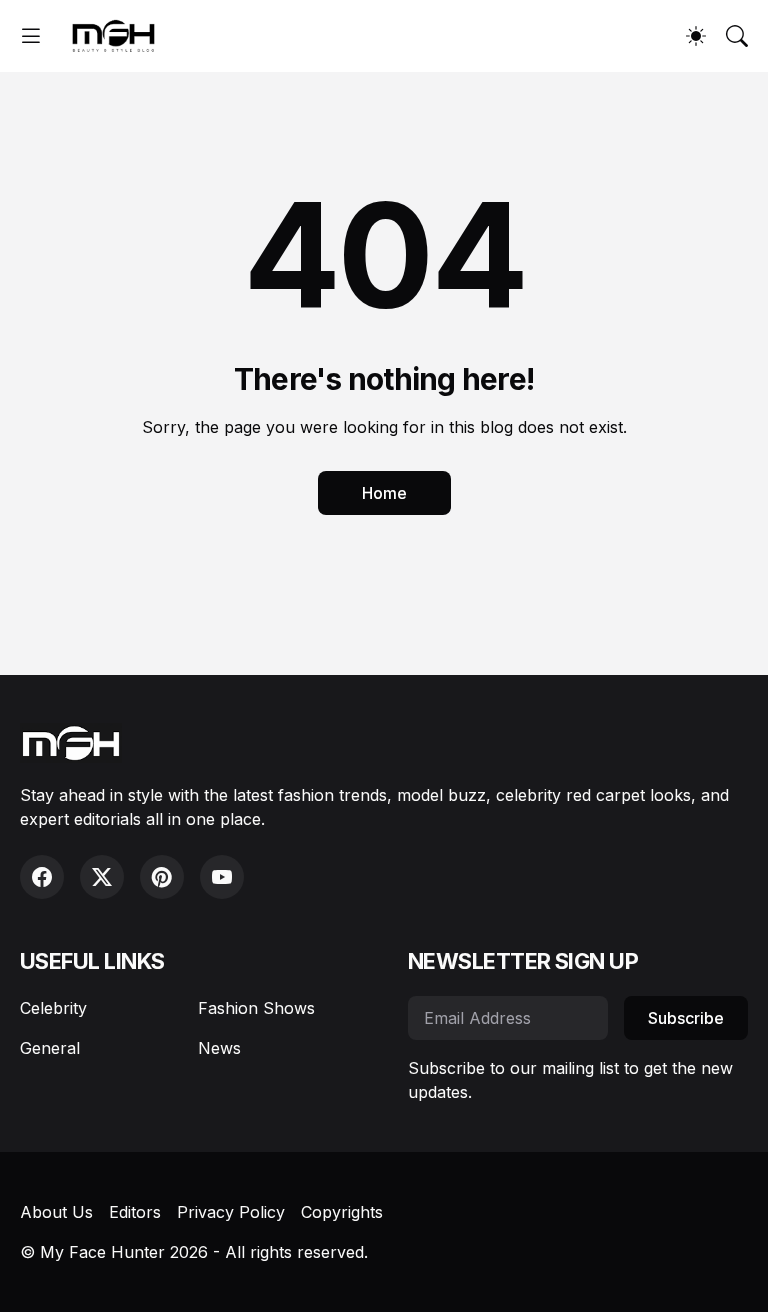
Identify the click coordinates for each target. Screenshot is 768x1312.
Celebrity (53, 1008)
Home (384, 493)
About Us (56, 1212)
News (219, 1048)
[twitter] (102, 877)
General (50, 1048)
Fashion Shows (256, 1008)
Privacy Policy (231, 1212)
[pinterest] (162, 877)
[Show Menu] (31, 36)
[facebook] (42, 877)
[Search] (737, 36)
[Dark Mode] (696, 36)
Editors (135, 1212)
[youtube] (222, 877)
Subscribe (686, 1018)
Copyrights (342, 1212)
